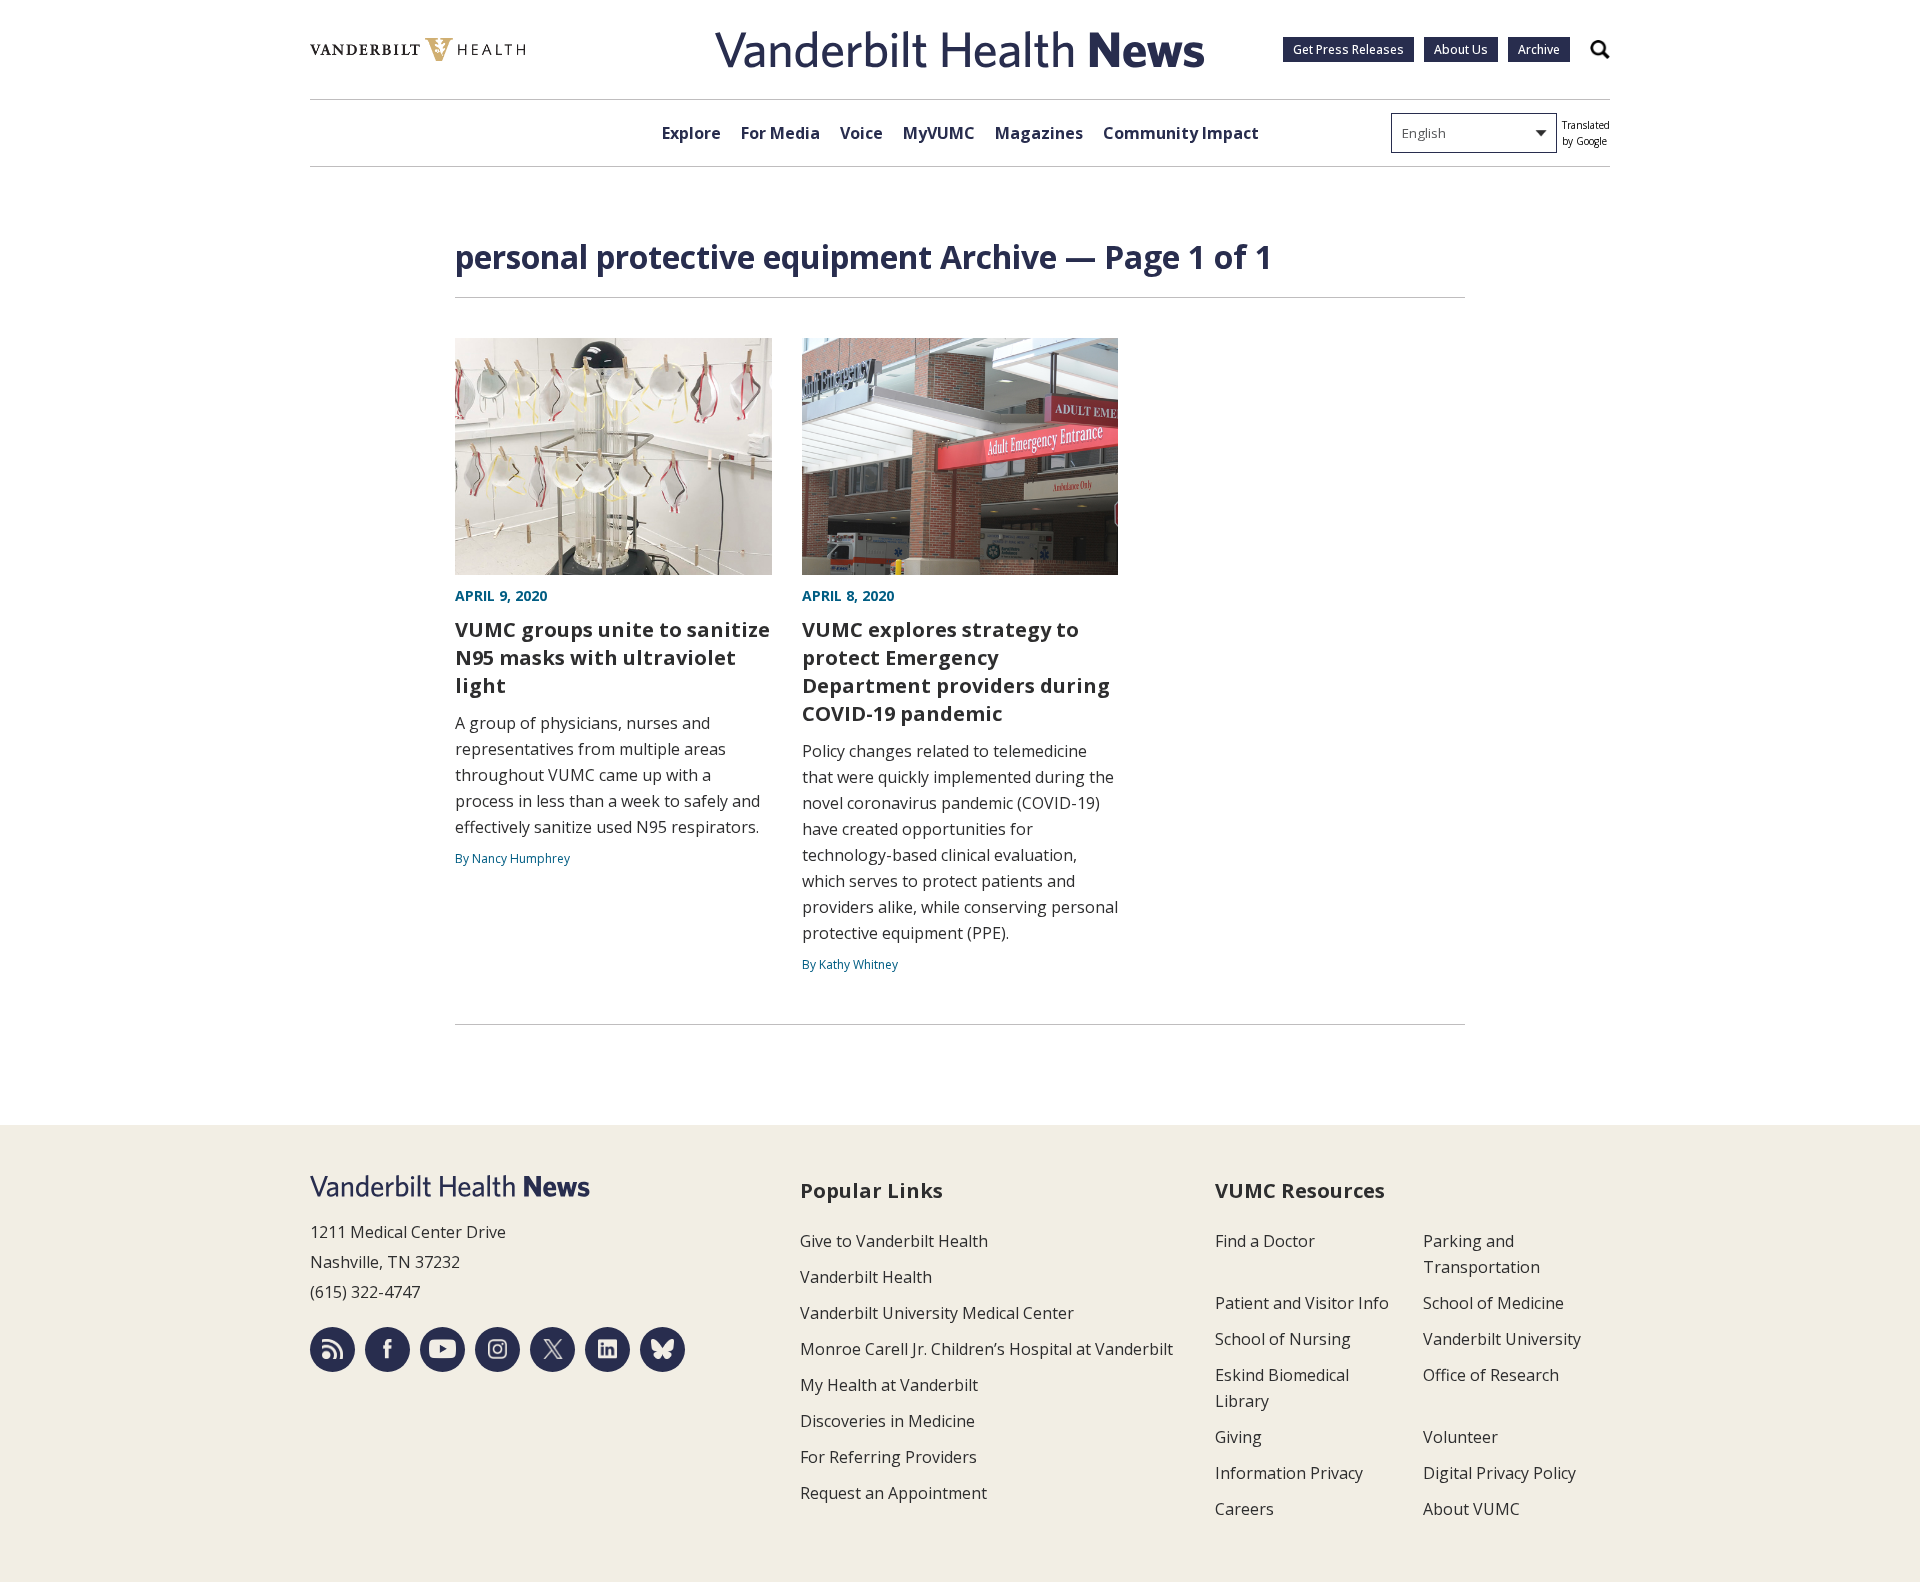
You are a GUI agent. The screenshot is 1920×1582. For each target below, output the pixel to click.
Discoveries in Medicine (887, 1421)
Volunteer (1460, 1437)
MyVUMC (939, 133)
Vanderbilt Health (866, 1277)
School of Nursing (1283, 1339)
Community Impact (1181, 133)
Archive (1539, 49)
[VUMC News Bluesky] (662, 1349)
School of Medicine (1493, 1303)
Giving (1238, 1437)
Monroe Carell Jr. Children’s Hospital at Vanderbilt (986, 1349)
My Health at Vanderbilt (889, 1385)
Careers (1244, 1509)
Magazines (1039, 133)
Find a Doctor (1265, 1241)
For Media (780, 133)
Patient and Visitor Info (1302, 1303)
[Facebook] (387, 1349)
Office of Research (1491, 1375)
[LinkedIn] (607, 1349)
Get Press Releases (1348, 49)
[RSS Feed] (332, 1349)
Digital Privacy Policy (1499, 1473)
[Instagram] (497, 1349)
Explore (691, 133)
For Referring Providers (888, 1457)
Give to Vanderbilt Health (894, 1241)
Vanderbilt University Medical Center (937, 1313)
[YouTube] (442, 1349)
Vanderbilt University (1502, 1339)
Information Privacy (1289, 1473)
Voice (861, 133)
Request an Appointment (893, 1493)
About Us (1461, 49)
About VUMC (1471, 1509)
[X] (552, 1349)
